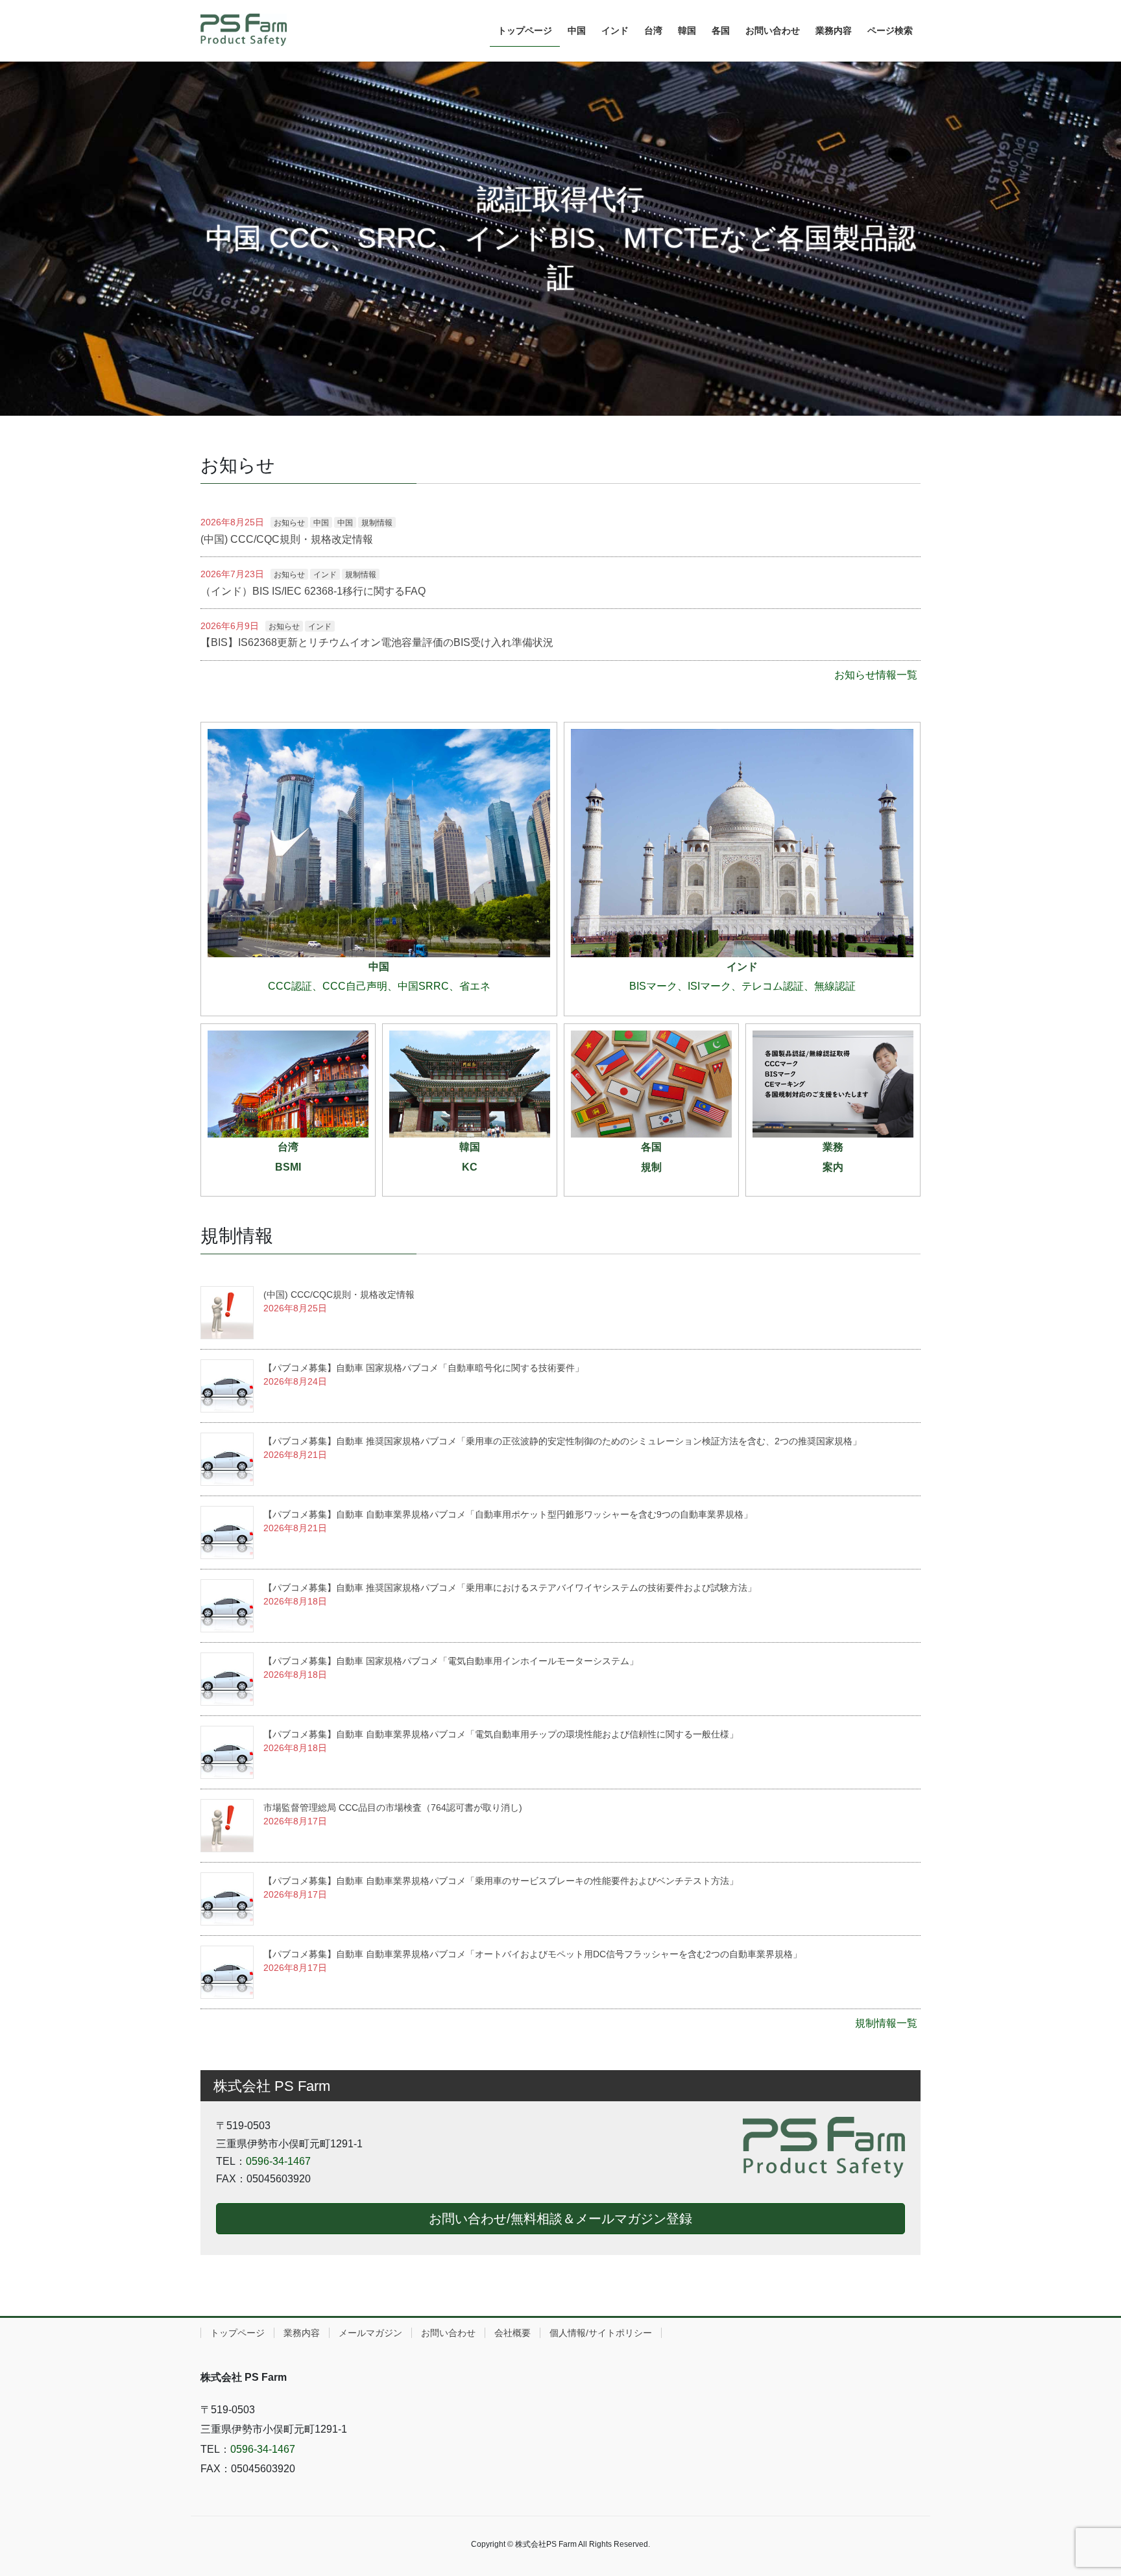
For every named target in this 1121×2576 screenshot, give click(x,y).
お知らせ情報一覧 (876, 675)
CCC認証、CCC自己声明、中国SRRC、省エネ (379, 986)
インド (325, 575)
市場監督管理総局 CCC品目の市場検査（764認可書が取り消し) (393, 1807)
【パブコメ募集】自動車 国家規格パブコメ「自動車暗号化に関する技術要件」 (424, 1368)
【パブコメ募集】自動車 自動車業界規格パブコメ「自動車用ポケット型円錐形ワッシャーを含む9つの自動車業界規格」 (508, 1514)
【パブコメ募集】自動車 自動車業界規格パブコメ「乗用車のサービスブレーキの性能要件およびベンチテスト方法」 (501, 1881)
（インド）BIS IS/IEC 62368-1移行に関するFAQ (313, 591)
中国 (321, 523)
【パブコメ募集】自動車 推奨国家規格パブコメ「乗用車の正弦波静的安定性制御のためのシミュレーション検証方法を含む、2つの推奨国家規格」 (562, 1441)
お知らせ (289, 523)
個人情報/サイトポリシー (601, 2333)
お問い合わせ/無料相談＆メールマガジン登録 (560, 2219)
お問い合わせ (448, 2333)
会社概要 (512, 2333)
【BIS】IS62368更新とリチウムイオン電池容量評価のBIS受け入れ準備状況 (377, 642)
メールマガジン (370, 2333)
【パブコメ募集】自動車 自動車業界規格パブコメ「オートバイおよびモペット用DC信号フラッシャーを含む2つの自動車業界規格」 (533, 1954)
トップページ (237, 2333)
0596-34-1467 (278, 2161)
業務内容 (302, 2333)
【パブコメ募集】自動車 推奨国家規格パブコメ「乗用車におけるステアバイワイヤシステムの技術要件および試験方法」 (510, 1588)
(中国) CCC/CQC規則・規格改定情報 (287, 539)
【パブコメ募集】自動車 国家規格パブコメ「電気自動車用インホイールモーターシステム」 (451, 1661)
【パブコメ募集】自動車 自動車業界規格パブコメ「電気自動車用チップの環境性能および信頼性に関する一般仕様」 (501, 1734)
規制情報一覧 (886, 2023)
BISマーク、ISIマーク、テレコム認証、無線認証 (742, 986)
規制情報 (377, 523)
